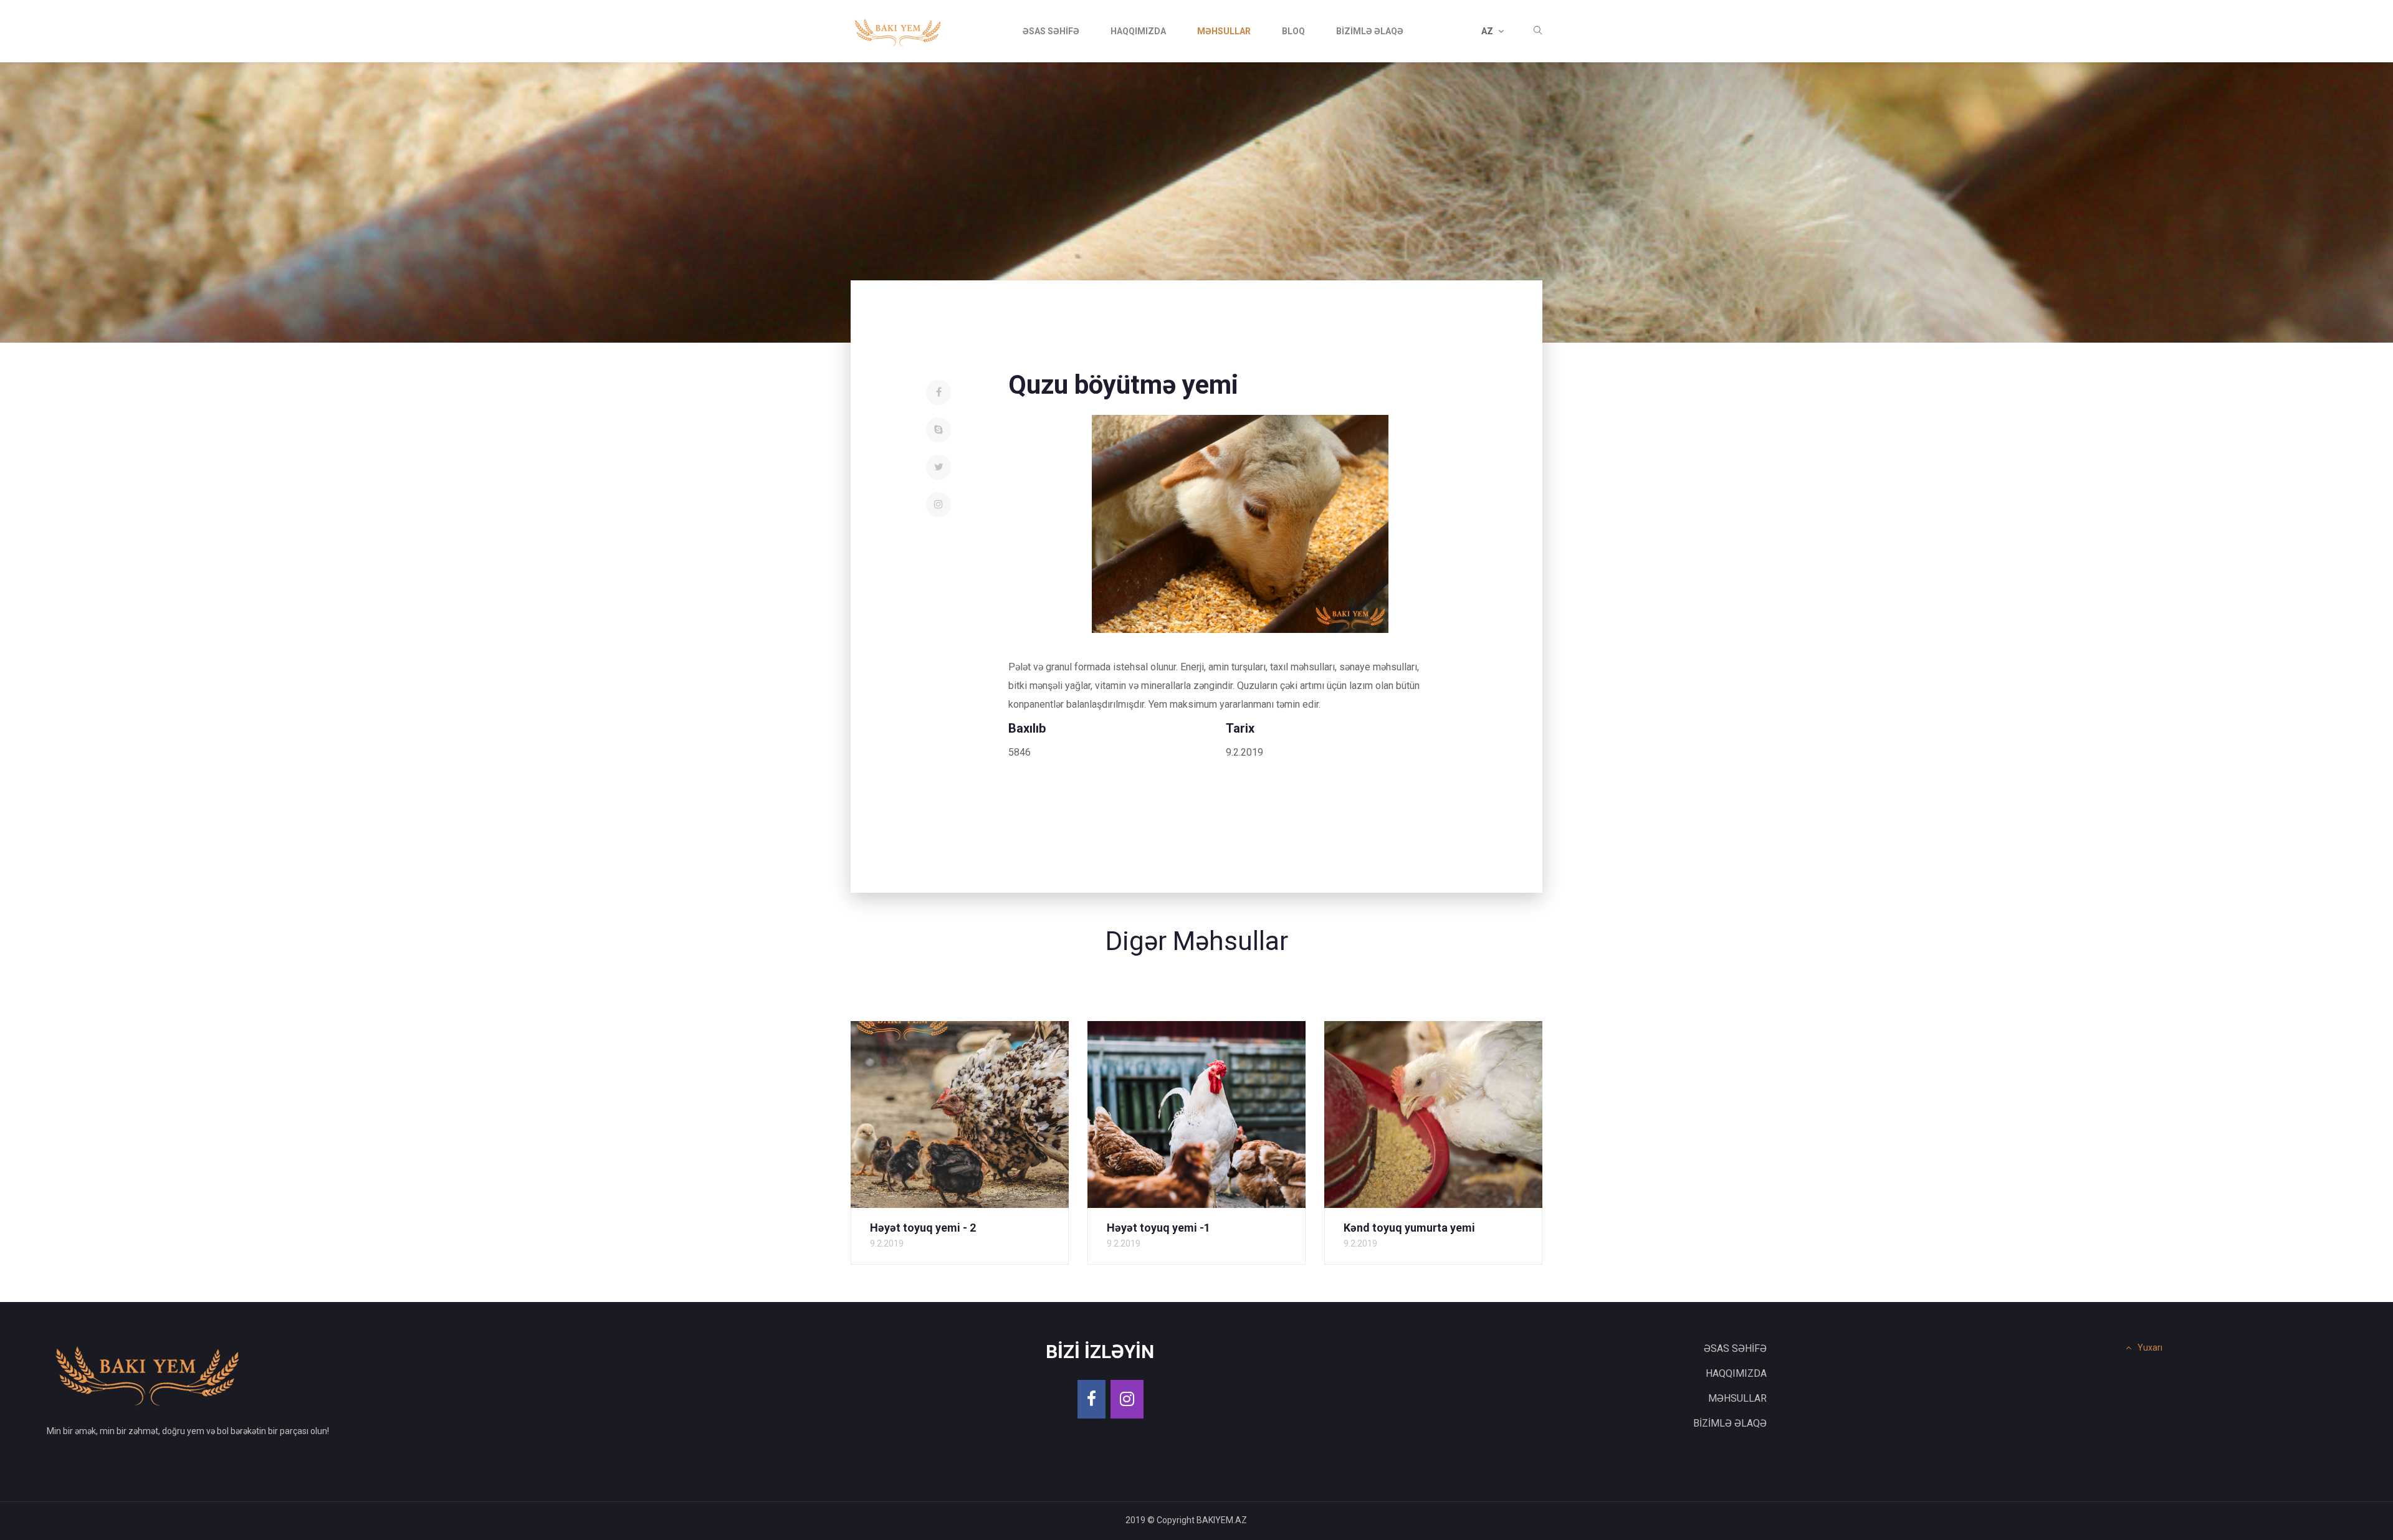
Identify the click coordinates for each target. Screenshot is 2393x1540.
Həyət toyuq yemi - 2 (923, 1228)
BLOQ (1293, 31)
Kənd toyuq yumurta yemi (1409, 1228)
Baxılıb (1027, 728)
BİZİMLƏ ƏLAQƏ (1370, 31)
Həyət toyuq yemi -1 (1158, 1228)
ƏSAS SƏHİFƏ (1051, 31)
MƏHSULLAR (1224, 31)
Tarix (1240, 728)
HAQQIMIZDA (1138, 31)
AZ (1488, 31)
